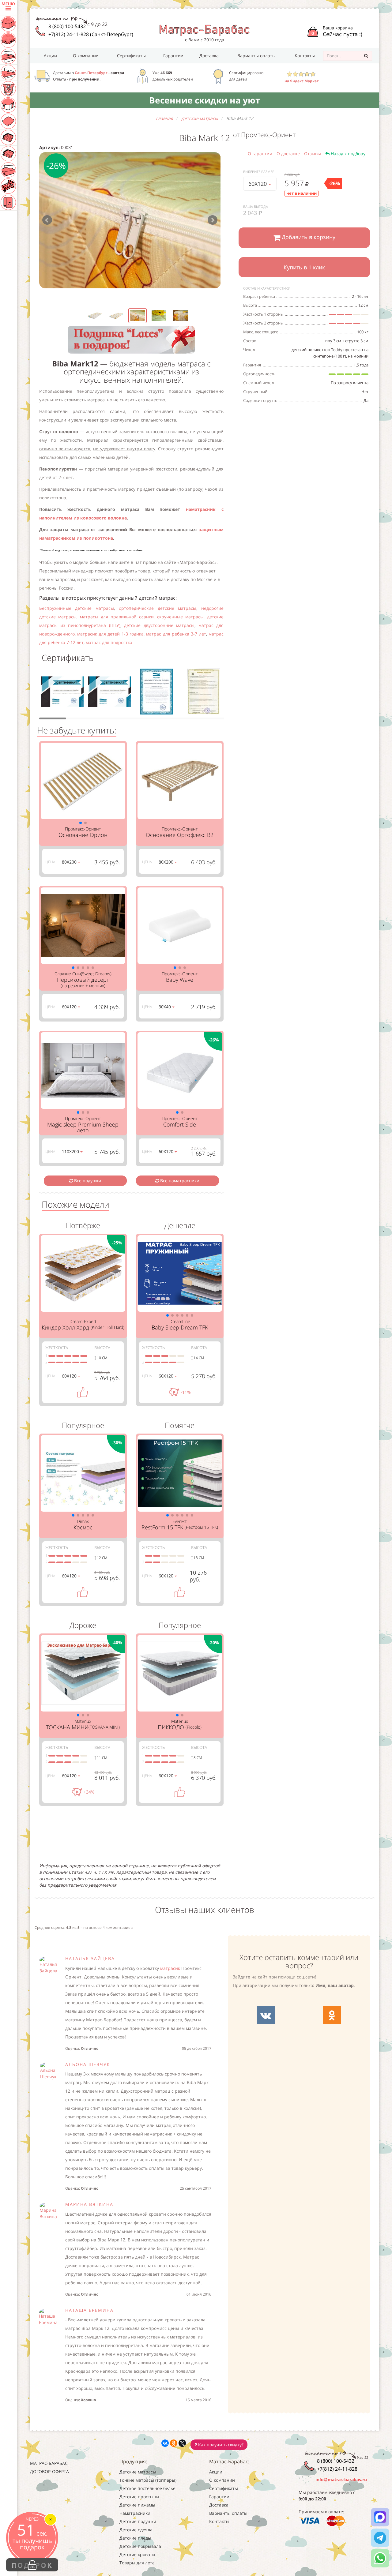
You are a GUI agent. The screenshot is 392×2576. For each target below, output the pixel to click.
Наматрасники (135, 2513)
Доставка (209, 56)
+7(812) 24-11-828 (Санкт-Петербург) (91, 34)
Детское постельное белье (147, 2488)
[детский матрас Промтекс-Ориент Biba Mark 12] (130, 220)
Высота (102, 1348)
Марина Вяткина (89, 2204)
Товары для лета (137, 2563)
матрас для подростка (109, 642)
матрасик (170, 1968)
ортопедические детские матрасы (158, 608)
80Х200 (70, 862)
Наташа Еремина (89, 2310)
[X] (182, 2443)
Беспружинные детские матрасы (77, 608)
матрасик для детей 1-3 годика (110, 634)
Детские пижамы (137, 2505)
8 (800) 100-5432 (67, 26)
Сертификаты (131, 56)
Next (213, 220)
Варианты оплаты (256, 56)
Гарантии (173, 56)
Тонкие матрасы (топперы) (148, 2480)
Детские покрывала (140, 2546)
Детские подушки (138, 2521)
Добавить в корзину (308, 237)
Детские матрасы (138, 2472)
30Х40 (165, 1007)
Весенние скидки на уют (205, 100)
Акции (50, 56)
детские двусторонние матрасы (159, 625)
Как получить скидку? (220, 2445)
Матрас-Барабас (49, 2463)
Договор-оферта (49, 2471)
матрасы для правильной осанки (117, 617)
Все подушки (87, 1181)
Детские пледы (135, 2538)
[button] (81, 823)
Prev (47, 220)
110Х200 (71, 1151)
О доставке (288, 154)
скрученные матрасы (180, 617)
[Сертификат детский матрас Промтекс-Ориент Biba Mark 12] (62, 693)
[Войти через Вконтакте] (266, 2015)
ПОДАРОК (32, 2565)
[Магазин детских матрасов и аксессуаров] (204, 30)
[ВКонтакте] (165, 2443)
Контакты (305, 56)
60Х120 (258, 184)
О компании (86, 56)
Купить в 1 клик (304, 267)
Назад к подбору (347, 154)
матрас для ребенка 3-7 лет (176, 634)
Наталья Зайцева (90, 1958)
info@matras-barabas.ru (341, 2479)
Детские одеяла (136, 2530)
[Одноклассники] (174, 2443)
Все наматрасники (179, 1181)
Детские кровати (137, 2554)
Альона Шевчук (88, 2064)
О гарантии (260, 154)
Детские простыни (139, 2497)
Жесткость (57, 1348)
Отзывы (313, 154)
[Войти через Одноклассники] (332, 2015)
